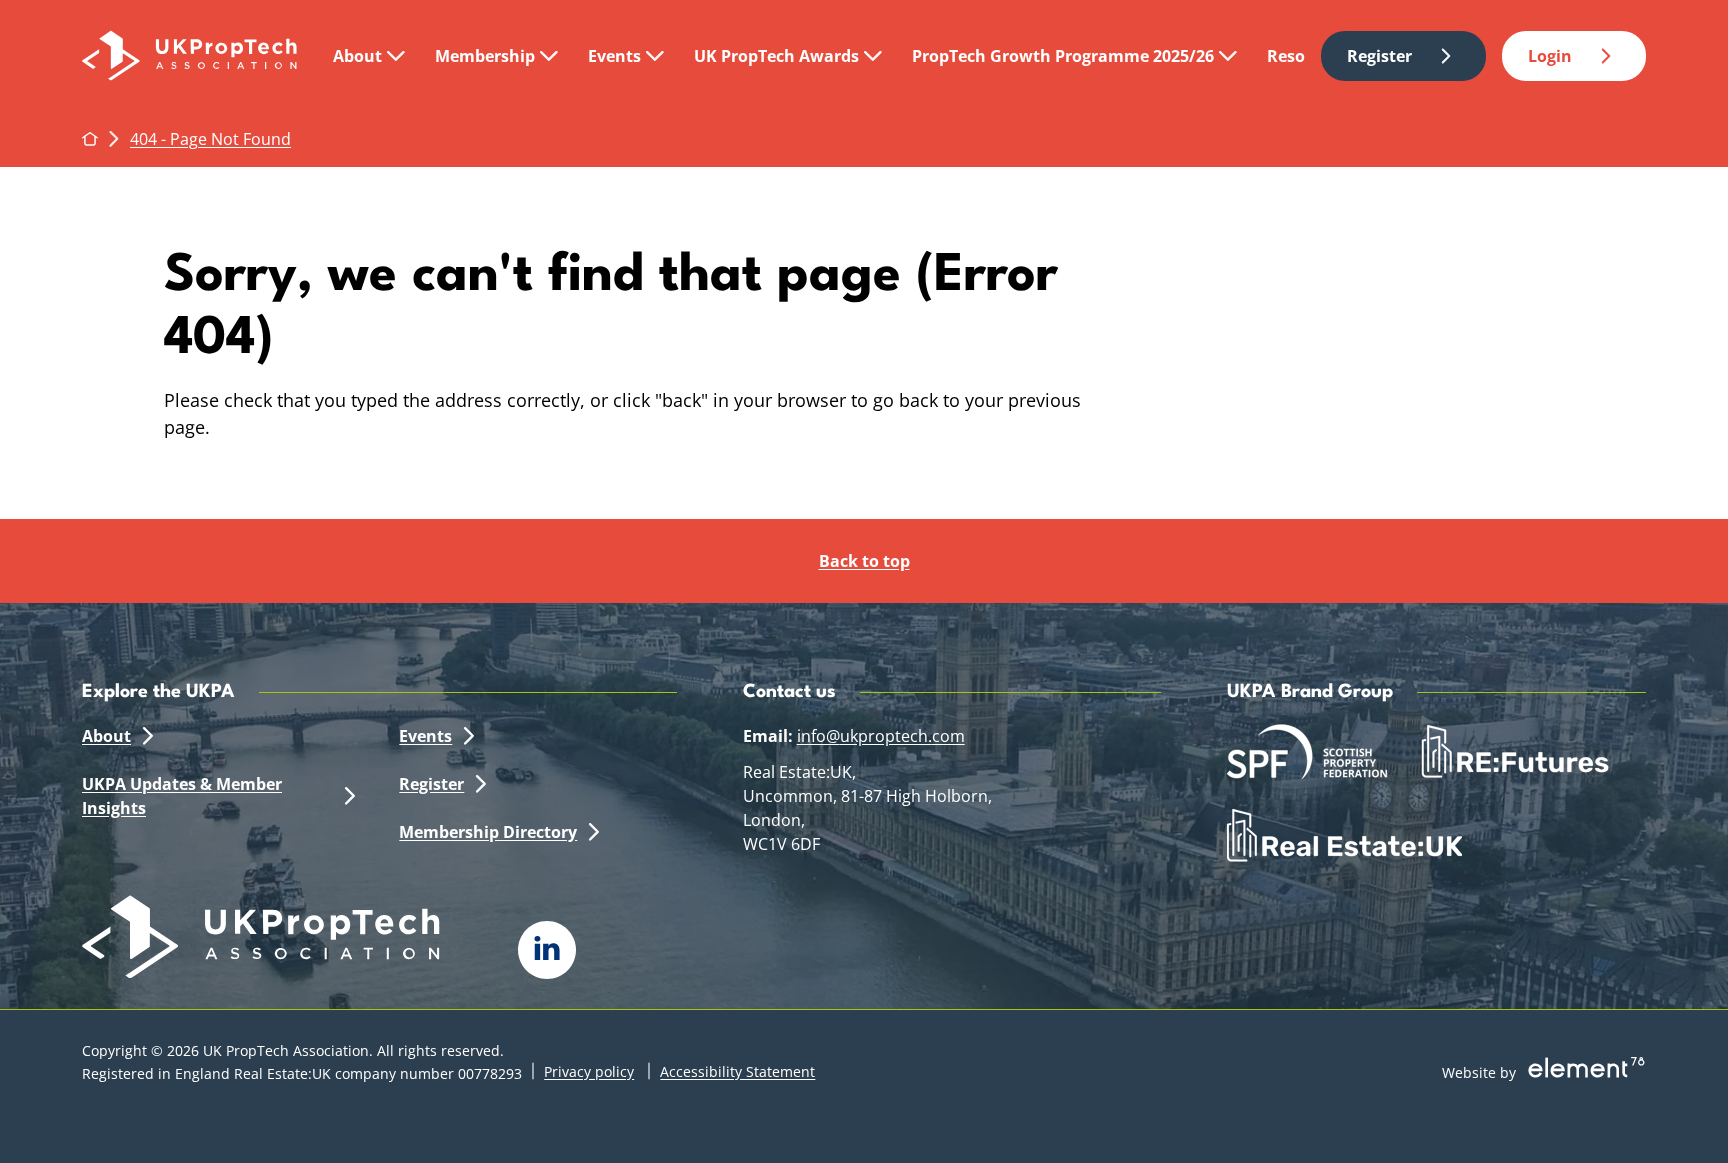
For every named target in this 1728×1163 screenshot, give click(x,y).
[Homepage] (189, 55)
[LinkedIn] (547, 950)
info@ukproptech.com (881, 736)
